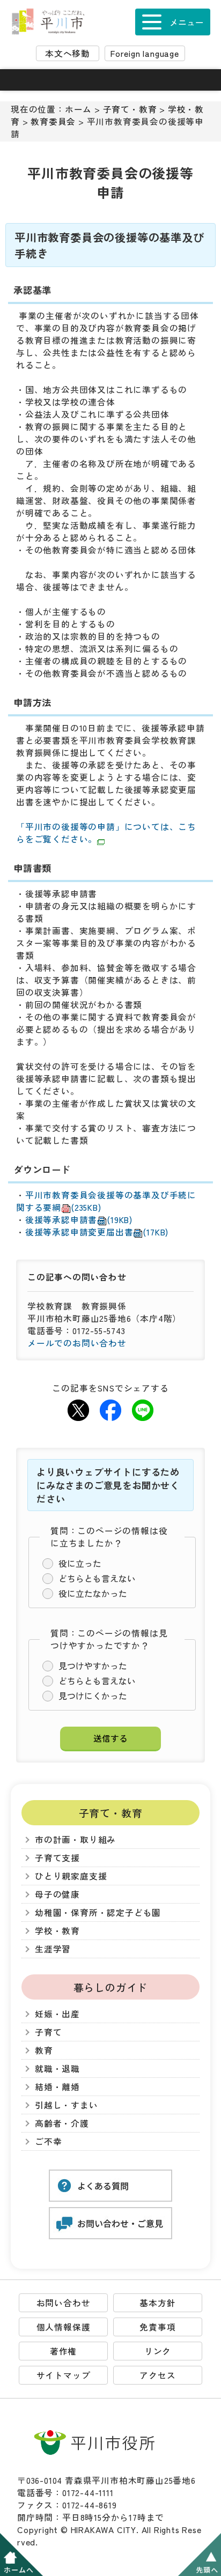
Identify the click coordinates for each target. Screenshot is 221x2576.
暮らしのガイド (111, 1987)
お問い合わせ (64, 2303)
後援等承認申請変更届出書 (97, 1232)
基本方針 (157, 2303)
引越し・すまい (67, 2105)
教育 (44, 2050)
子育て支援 (57, 1858)
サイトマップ (64, 2375)
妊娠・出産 (57, 2014)
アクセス (157, 2375)
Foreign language (145, 53)
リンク (158, 2351)
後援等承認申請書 (79, 1220)
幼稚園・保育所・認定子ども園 (98, 1912)
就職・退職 (57, 2068)
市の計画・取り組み (75, 1840)
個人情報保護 (64, 2327)
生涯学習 (53, 1949)
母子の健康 (57, 1894)
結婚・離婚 (57, 2087)
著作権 (63, 2351)
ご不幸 (48, 2141)
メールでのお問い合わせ (77, 1343)
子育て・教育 (130, 109)
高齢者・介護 (62, 2123)
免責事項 (157, 2327)
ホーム (78, 109)
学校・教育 (57, 1931)
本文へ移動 (68, 53)
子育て (48, 2032)
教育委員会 (53, 121)
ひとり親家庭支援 (71, 1876)
